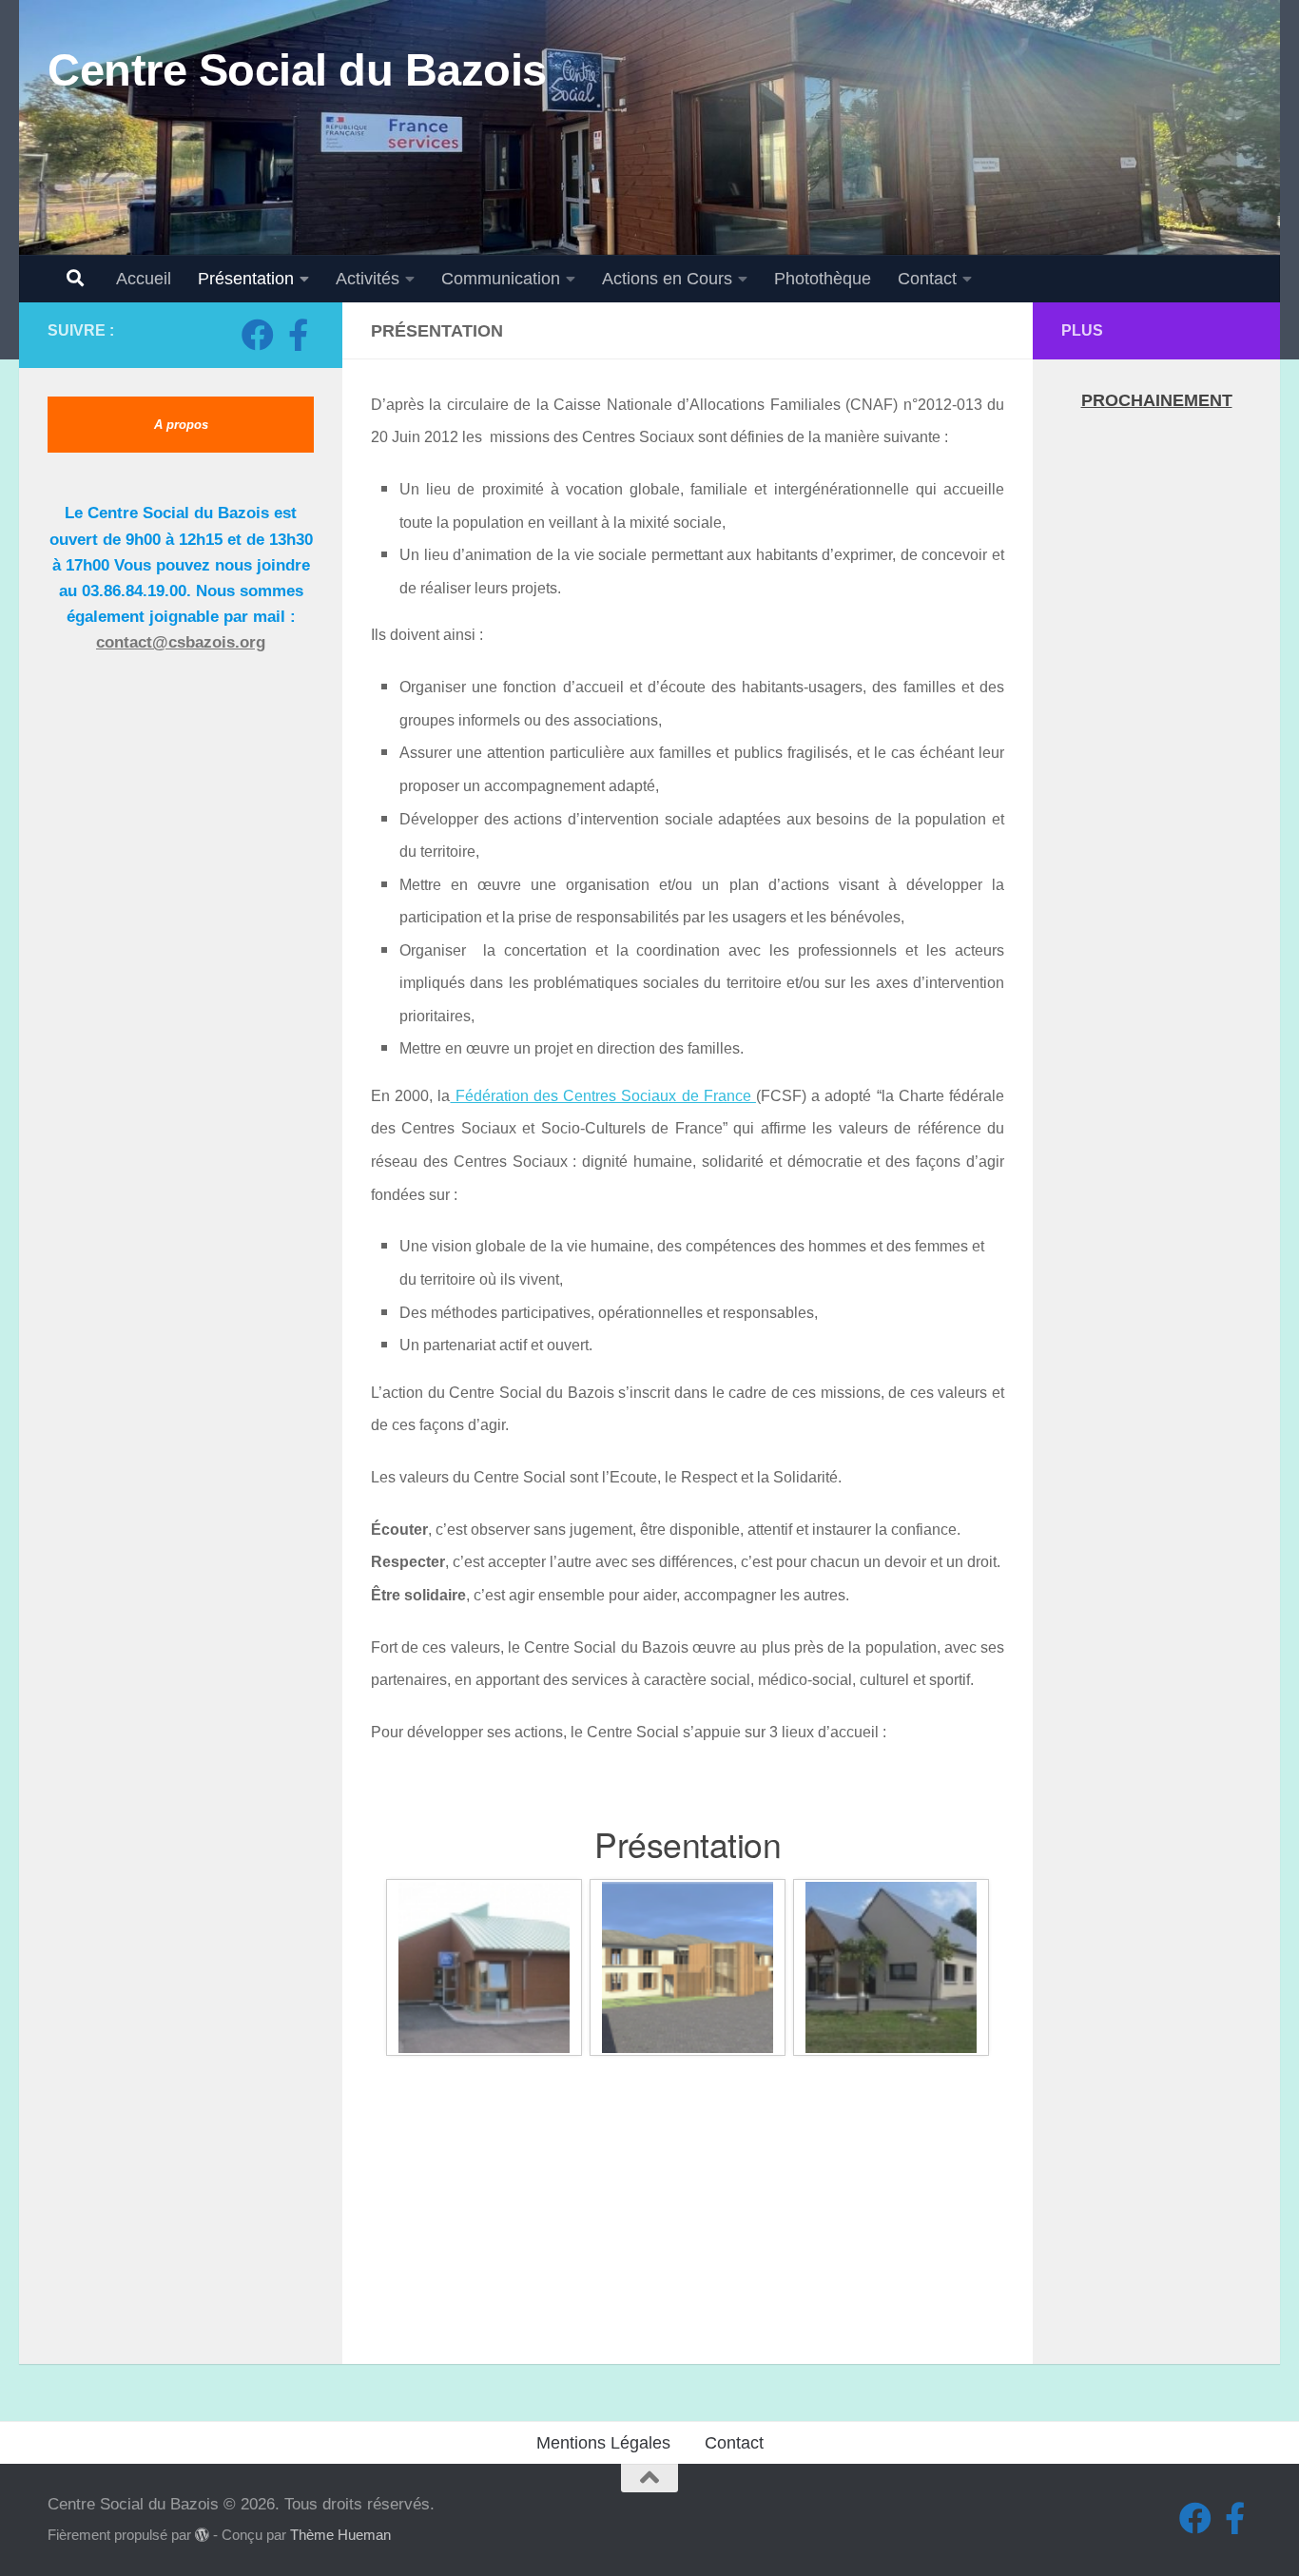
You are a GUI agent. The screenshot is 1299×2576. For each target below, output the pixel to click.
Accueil (144, 279)
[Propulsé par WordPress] (202, 2536)
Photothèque (823, 279)
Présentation (246, 279)
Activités (368, 279)
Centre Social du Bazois (297, 70)
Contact (927, 279)
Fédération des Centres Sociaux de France (603, 1096)
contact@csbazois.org (181, 642)
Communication (501, 279)
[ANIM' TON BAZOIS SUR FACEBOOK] (298, 335)
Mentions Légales (603, 2443)
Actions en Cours (667, 279)
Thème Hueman (340, 2535)
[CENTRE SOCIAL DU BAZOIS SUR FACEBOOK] (258, 335)
